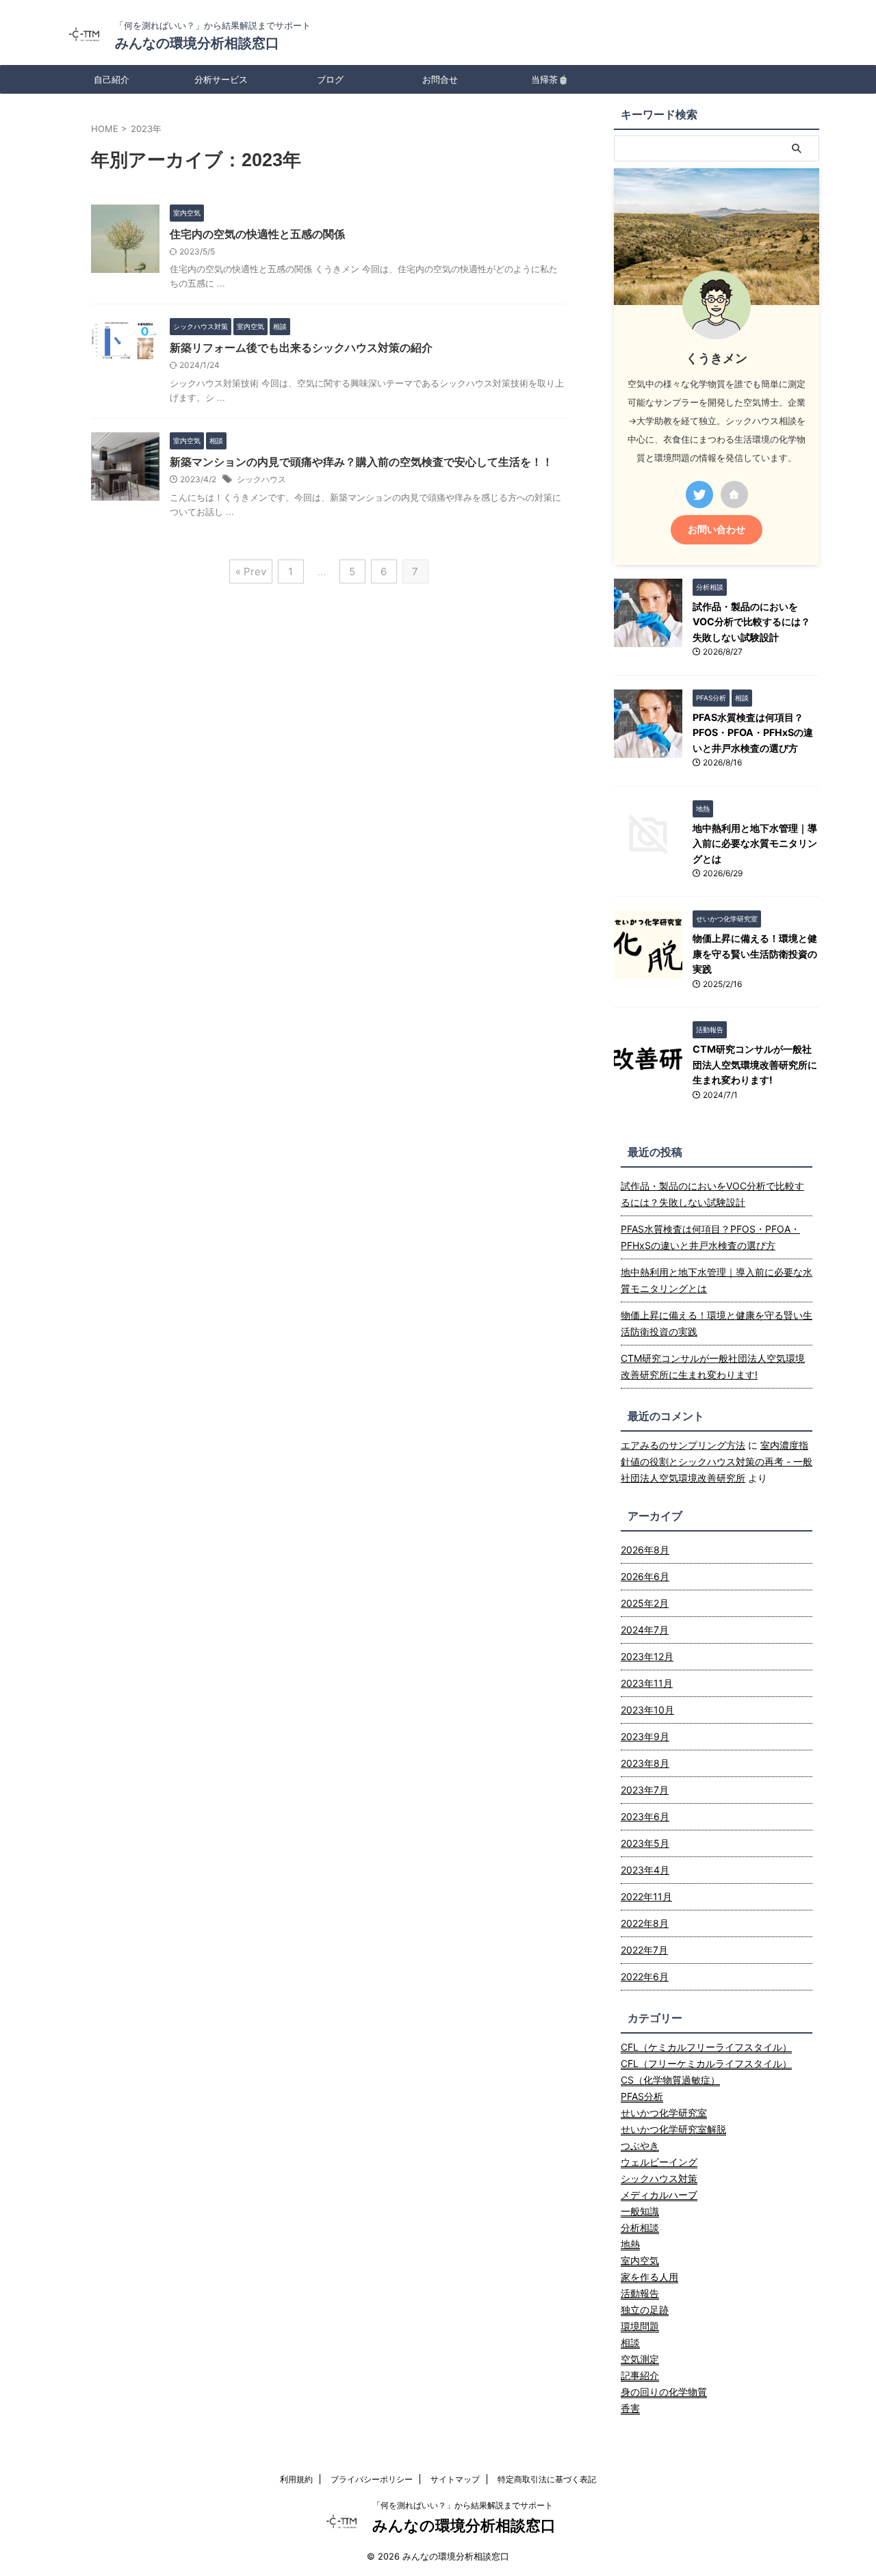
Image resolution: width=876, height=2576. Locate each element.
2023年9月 (645, 1736)
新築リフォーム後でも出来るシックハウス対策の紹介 (301, 347)
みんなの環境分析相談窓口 (197, 43)
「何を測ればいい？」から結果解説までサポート (463, 2505)
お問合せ (440, 79)
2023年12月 (647, 1656)
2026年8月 (645, 1550)
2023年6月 (645, 1816)
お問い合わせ (717, 529)
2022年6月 (645, 1976)
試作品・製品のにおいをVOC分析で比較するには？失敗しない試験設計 (751, 622)
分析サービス (221, 79)
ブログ (330, 79)
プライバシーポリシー (372, 2479)
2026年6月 (645, 1576)
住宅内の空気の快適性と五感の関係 (257, 234)
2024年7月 (645, 1630)
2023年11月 (647, 1683)
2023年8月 (645, 1763)
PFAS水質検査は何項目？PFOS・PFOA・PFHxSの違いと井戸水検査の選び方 (753, 733)
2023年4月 (645, 1870)
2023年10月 (647, 1710)
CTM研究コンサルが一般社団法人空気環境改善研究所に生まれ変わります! (755, 1064)
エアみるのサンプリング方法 (683, 1445)
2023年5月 (645, 1843)
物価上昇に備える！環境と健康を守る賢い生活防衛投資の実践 (755, 954)
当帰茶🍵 (550, 79)
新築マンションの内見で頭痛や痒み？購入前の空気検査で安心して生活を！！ (361, 462)
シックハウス (261, 479)
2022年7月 (644, 1950)
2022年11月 (646, 1896)
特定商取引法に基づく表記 (547, 2479)
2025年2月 (645, 1603)
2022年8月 (645, 1923)
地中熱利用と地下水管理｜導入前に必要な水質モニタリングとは (755, 843)
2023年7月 (645, 1790)
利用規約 (296, 2479)
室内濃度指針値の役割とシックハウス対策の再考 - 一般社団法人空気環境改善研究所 (717, 1461)
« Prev (251, 571)
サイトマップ (455, 2479)
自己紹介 (112, 79)
